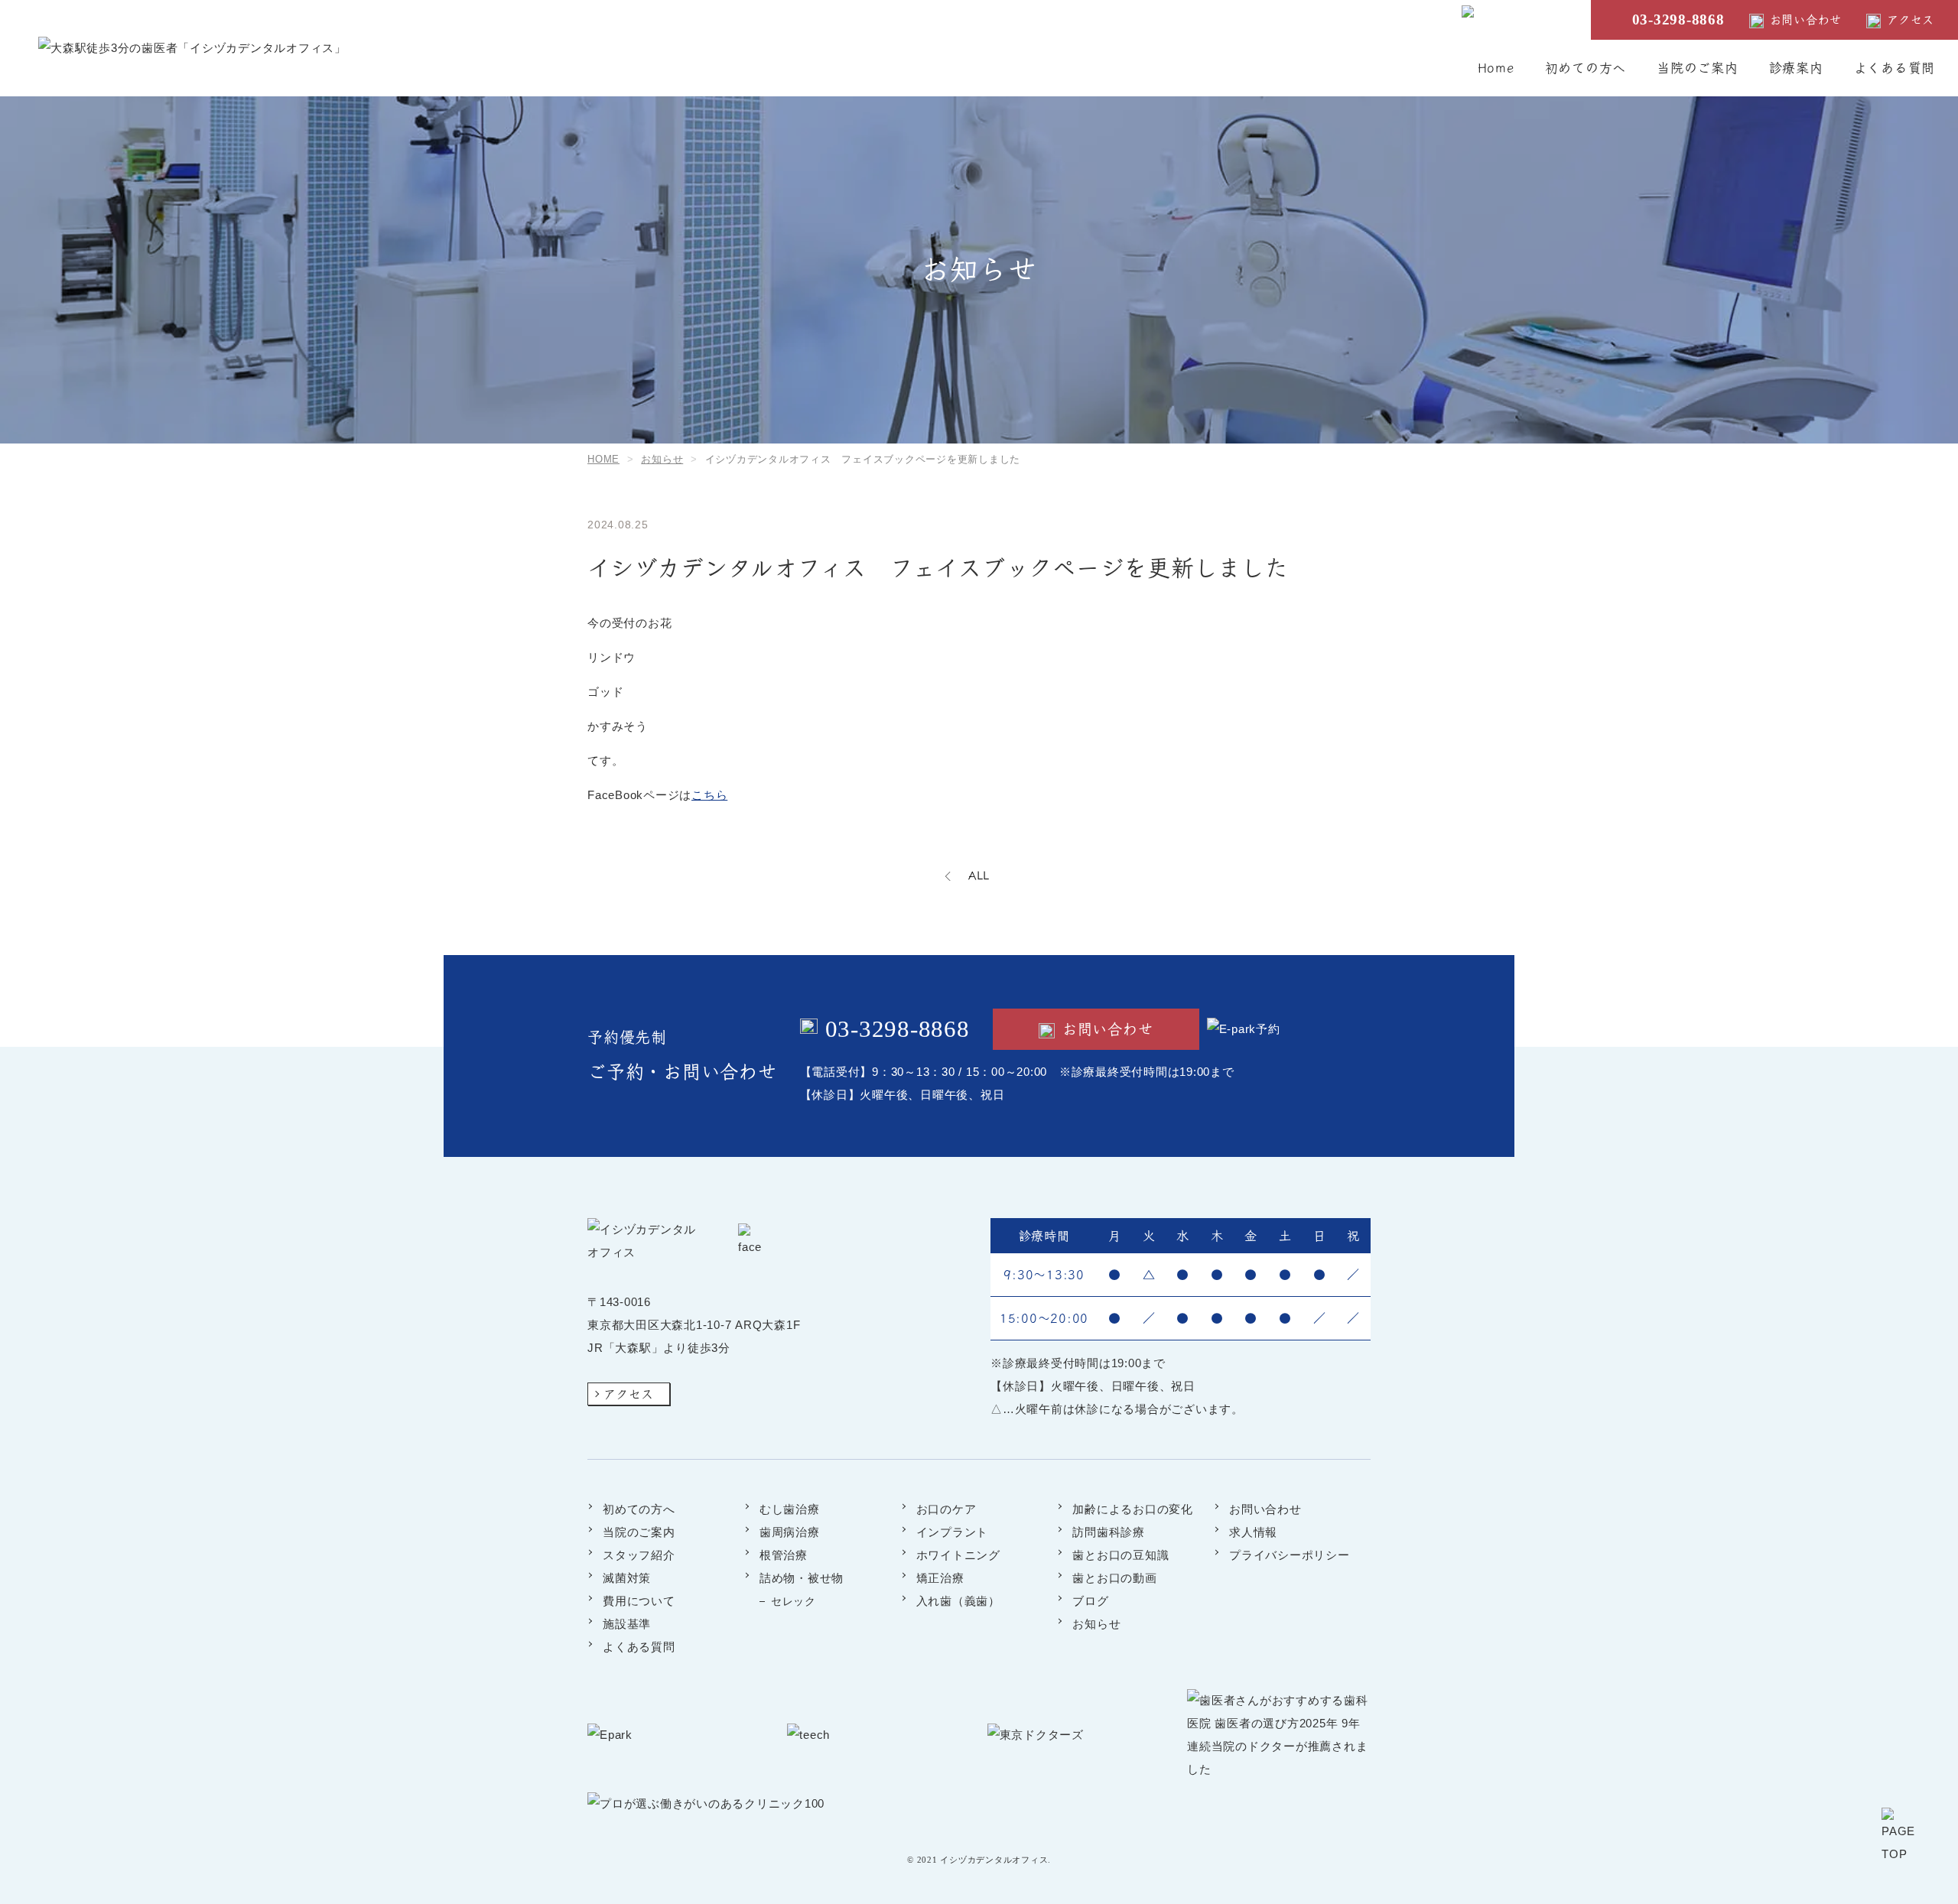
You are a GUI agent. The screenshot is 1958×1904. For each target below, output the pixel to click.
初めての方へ (1586, 68)
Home (1496, 68)
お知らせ (1096, 1624)
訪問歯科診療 (1109, 1532)
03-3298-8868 (1678, 19)
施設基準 (627, 1624)
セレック (794, 1601)
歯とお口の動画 (1114, 1578)
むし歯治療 (790, 1509)
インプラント (953, 1532)
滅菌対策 (627, 1578)
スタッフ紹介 (639, 1555)
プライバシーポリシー (1290, 1555)
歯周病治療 (790, 1532)
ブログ (1090, 1601)
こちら (709, 795)
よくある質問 (1895, 68)
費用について (639, 1601)
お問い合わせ (1806, 19)
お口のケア (946, 1509)
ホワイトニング (958, 1555)
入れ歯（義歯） (958, 1601)
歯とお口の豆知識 (1120, 1555)
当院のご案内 (1698, 68)
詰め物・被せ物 (802, 1578)
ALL (979, 875)
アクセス (1911, 19)
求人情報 (1253, 1532)
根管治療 (784, 1555)
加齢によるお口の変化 (1133, 1509)
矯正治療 (940, 1578)
